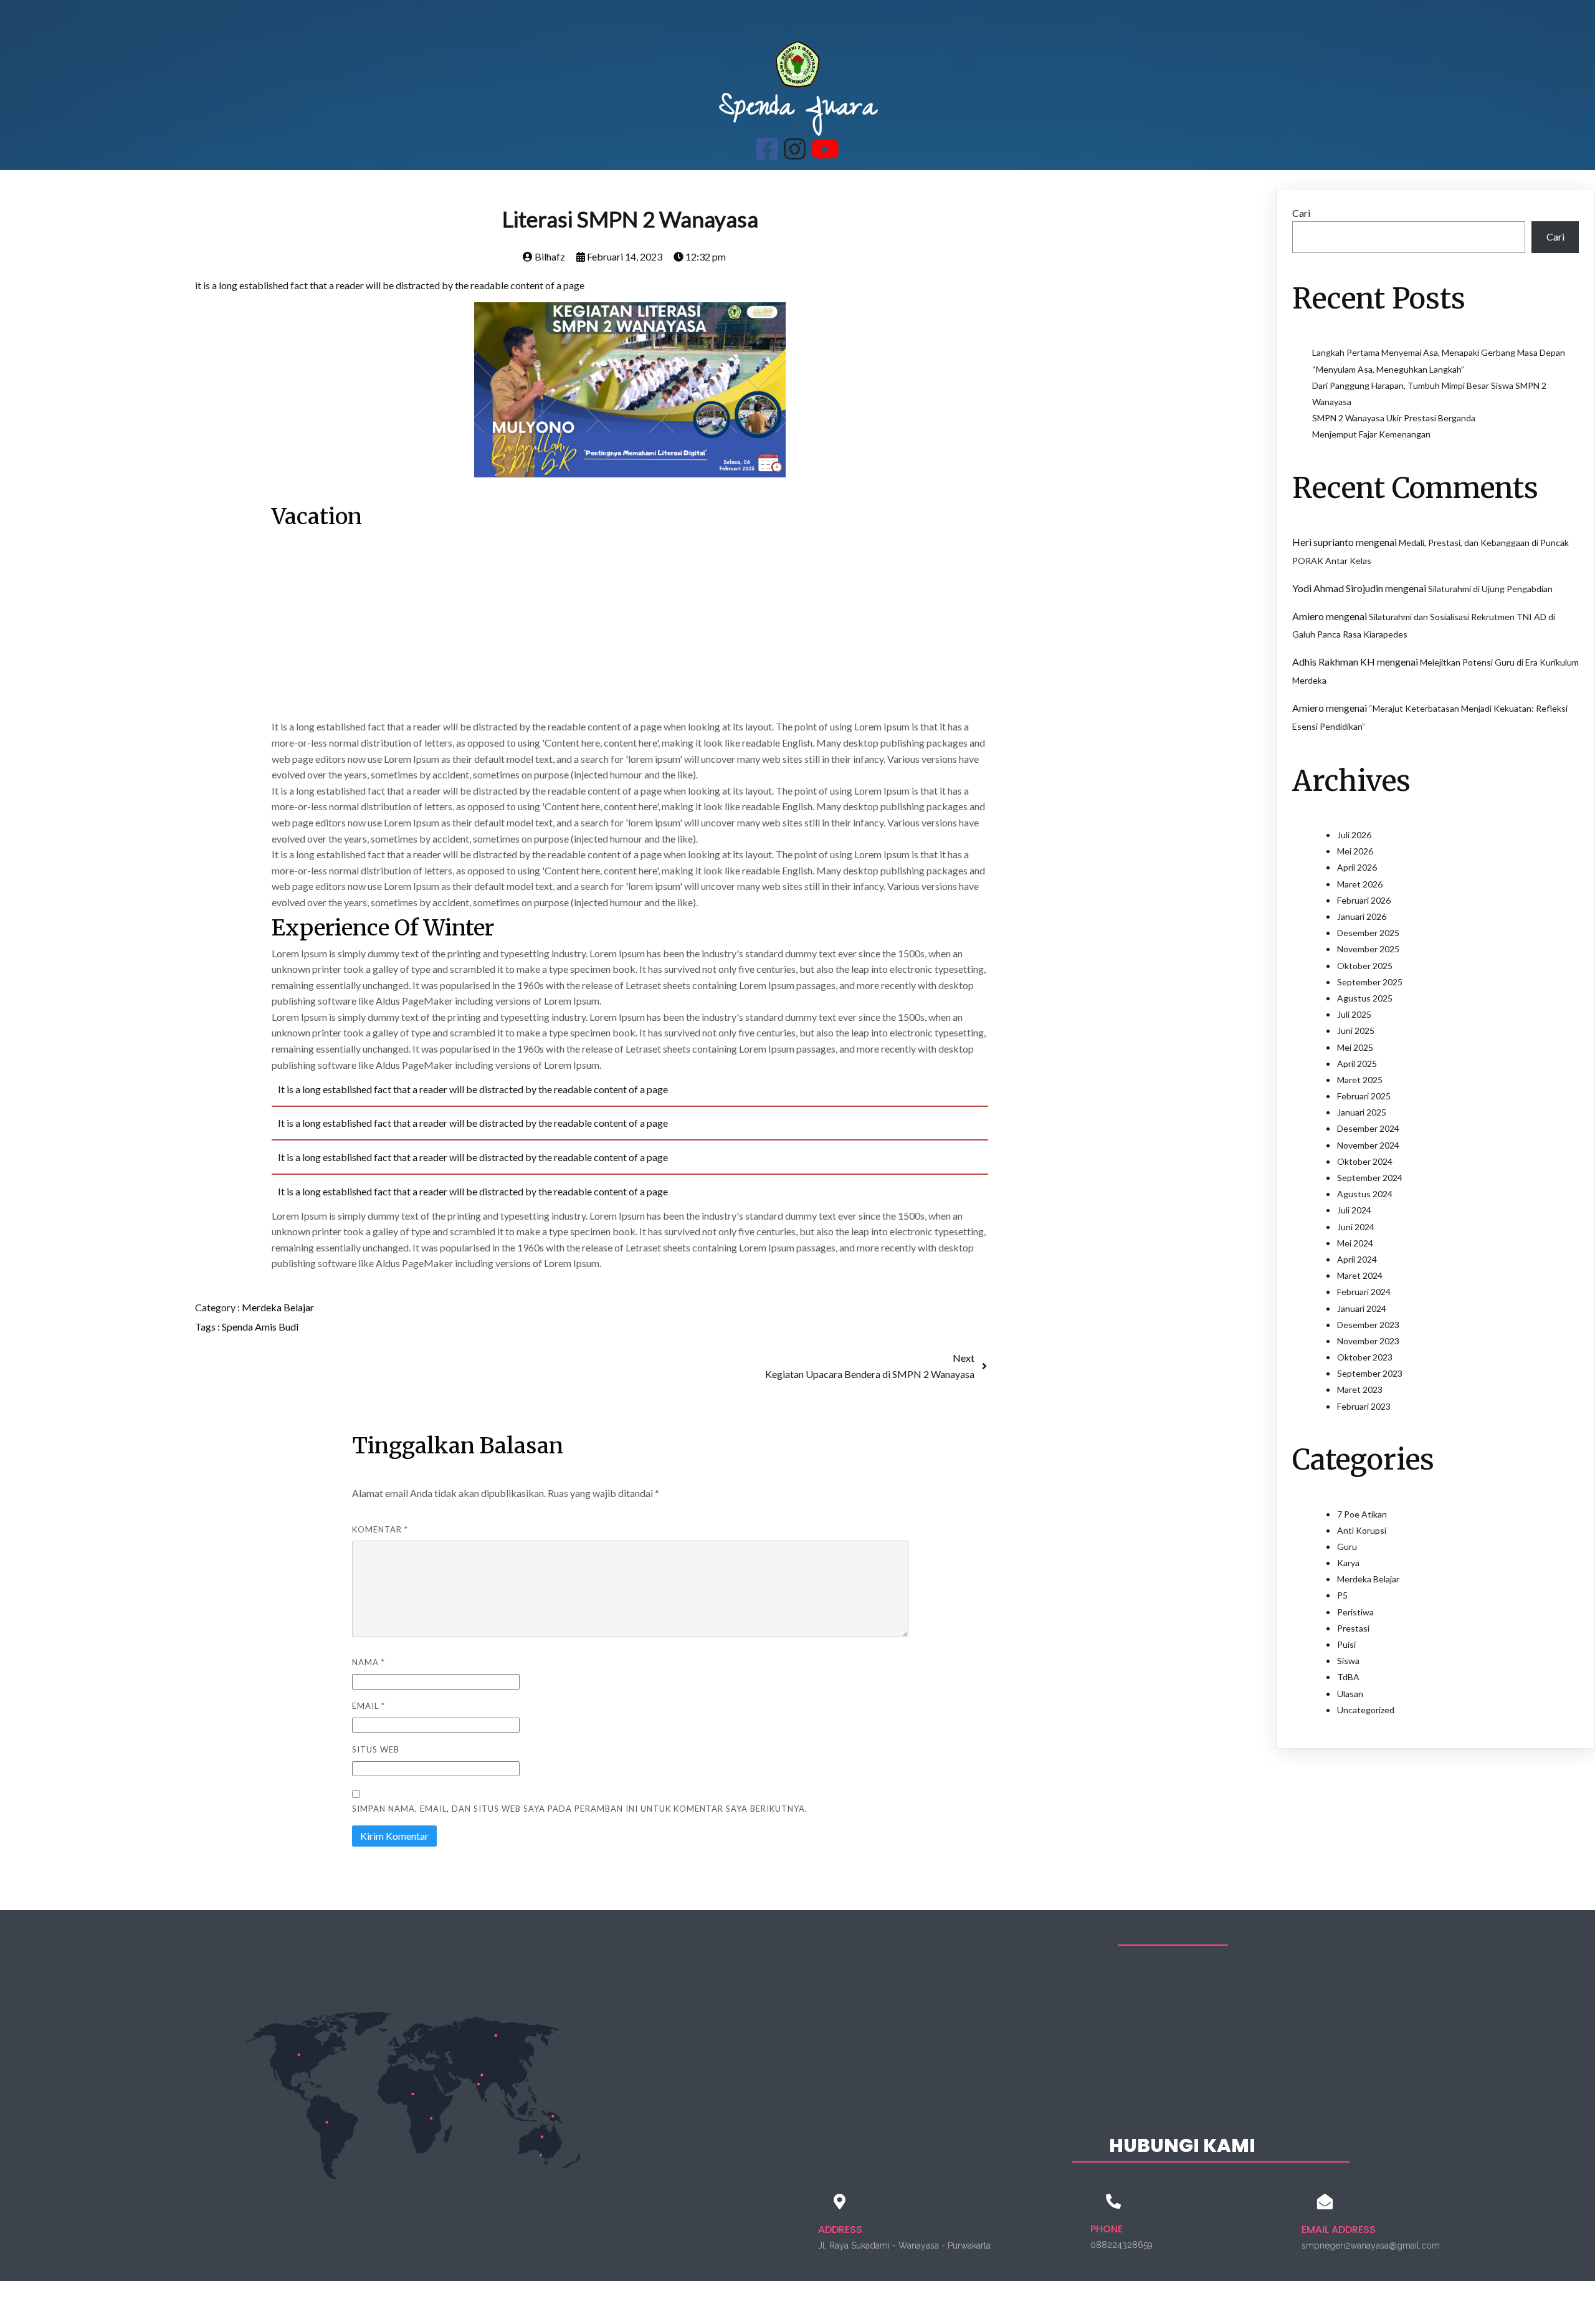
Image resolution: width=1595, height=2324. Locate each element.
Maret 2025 (1360, 1080)
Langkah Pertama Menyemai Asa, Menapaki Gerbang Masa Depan (1439, 352)
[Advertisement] (630, 626)
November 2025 (1368, 949)
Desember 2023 (1368, 1325)
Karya (1348, 1563)
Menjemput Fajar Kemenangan (1371, 434)
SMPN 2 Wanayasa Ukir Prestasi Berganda (1394, 418)
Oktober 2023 (1365, 1357)
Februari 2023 (1364, 1406)
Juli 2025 (1354, 1014)
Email (369, 1706)
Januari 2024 (1362, 1308)
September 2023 (1370, 1373)
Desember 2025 (1368, 933)
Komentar (380, 1529)
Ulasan (1350, 1694)
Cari (1301, 213)
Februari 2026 (1364, 900)
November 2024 (1368, 1145)
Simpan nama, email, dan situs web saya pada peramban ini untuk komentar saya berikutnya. (580, 1809)
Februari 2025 (1364, 1096)
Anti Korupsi (1362, 1530)
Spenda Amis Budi (260, 1327)
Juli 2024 (1354, 1210)
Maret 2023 (1360, 1389)
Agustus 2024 (1365, 1194)
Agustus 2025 (1365, 998)
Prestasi (1353, 1628)
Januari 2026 (1362, 916)
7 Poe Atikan (1362, 1514)
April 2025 (1357, 1064)
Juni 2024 (1356, 1227)
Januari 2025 (1362, 1112)
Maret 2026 (1360, 884)
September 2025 (1370, 982)
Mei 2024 (1355, 1243)
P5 (1342, 1595)
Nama (369, 1662)
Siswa (1348, 1661)
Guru (1347, 1547)
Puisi (1346, 1644)
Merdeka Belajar (278, 1307)
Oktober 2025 (1365, 966)
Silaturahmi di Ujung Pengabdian (1490, 589)
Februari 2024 (1364, 1292)
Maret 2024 (1360, 1275)
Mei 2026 (1355, 851)
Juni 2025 (1356, 1030)
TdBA (1348, 1677)
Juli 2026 (1354, 835)
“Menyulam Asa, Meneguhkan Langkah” (1388, 369)
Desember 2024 (1368, 1128)
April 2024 (1357, 1259)
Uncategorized (1366, 1710)
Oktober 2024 (1365, 1161)
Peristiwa (1355, 1612)
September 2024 (1370, 1178)
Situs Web (376, 1749)
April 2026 (1357, 867)
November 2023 (1368, 1341)
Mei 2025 (1355, 1047)
